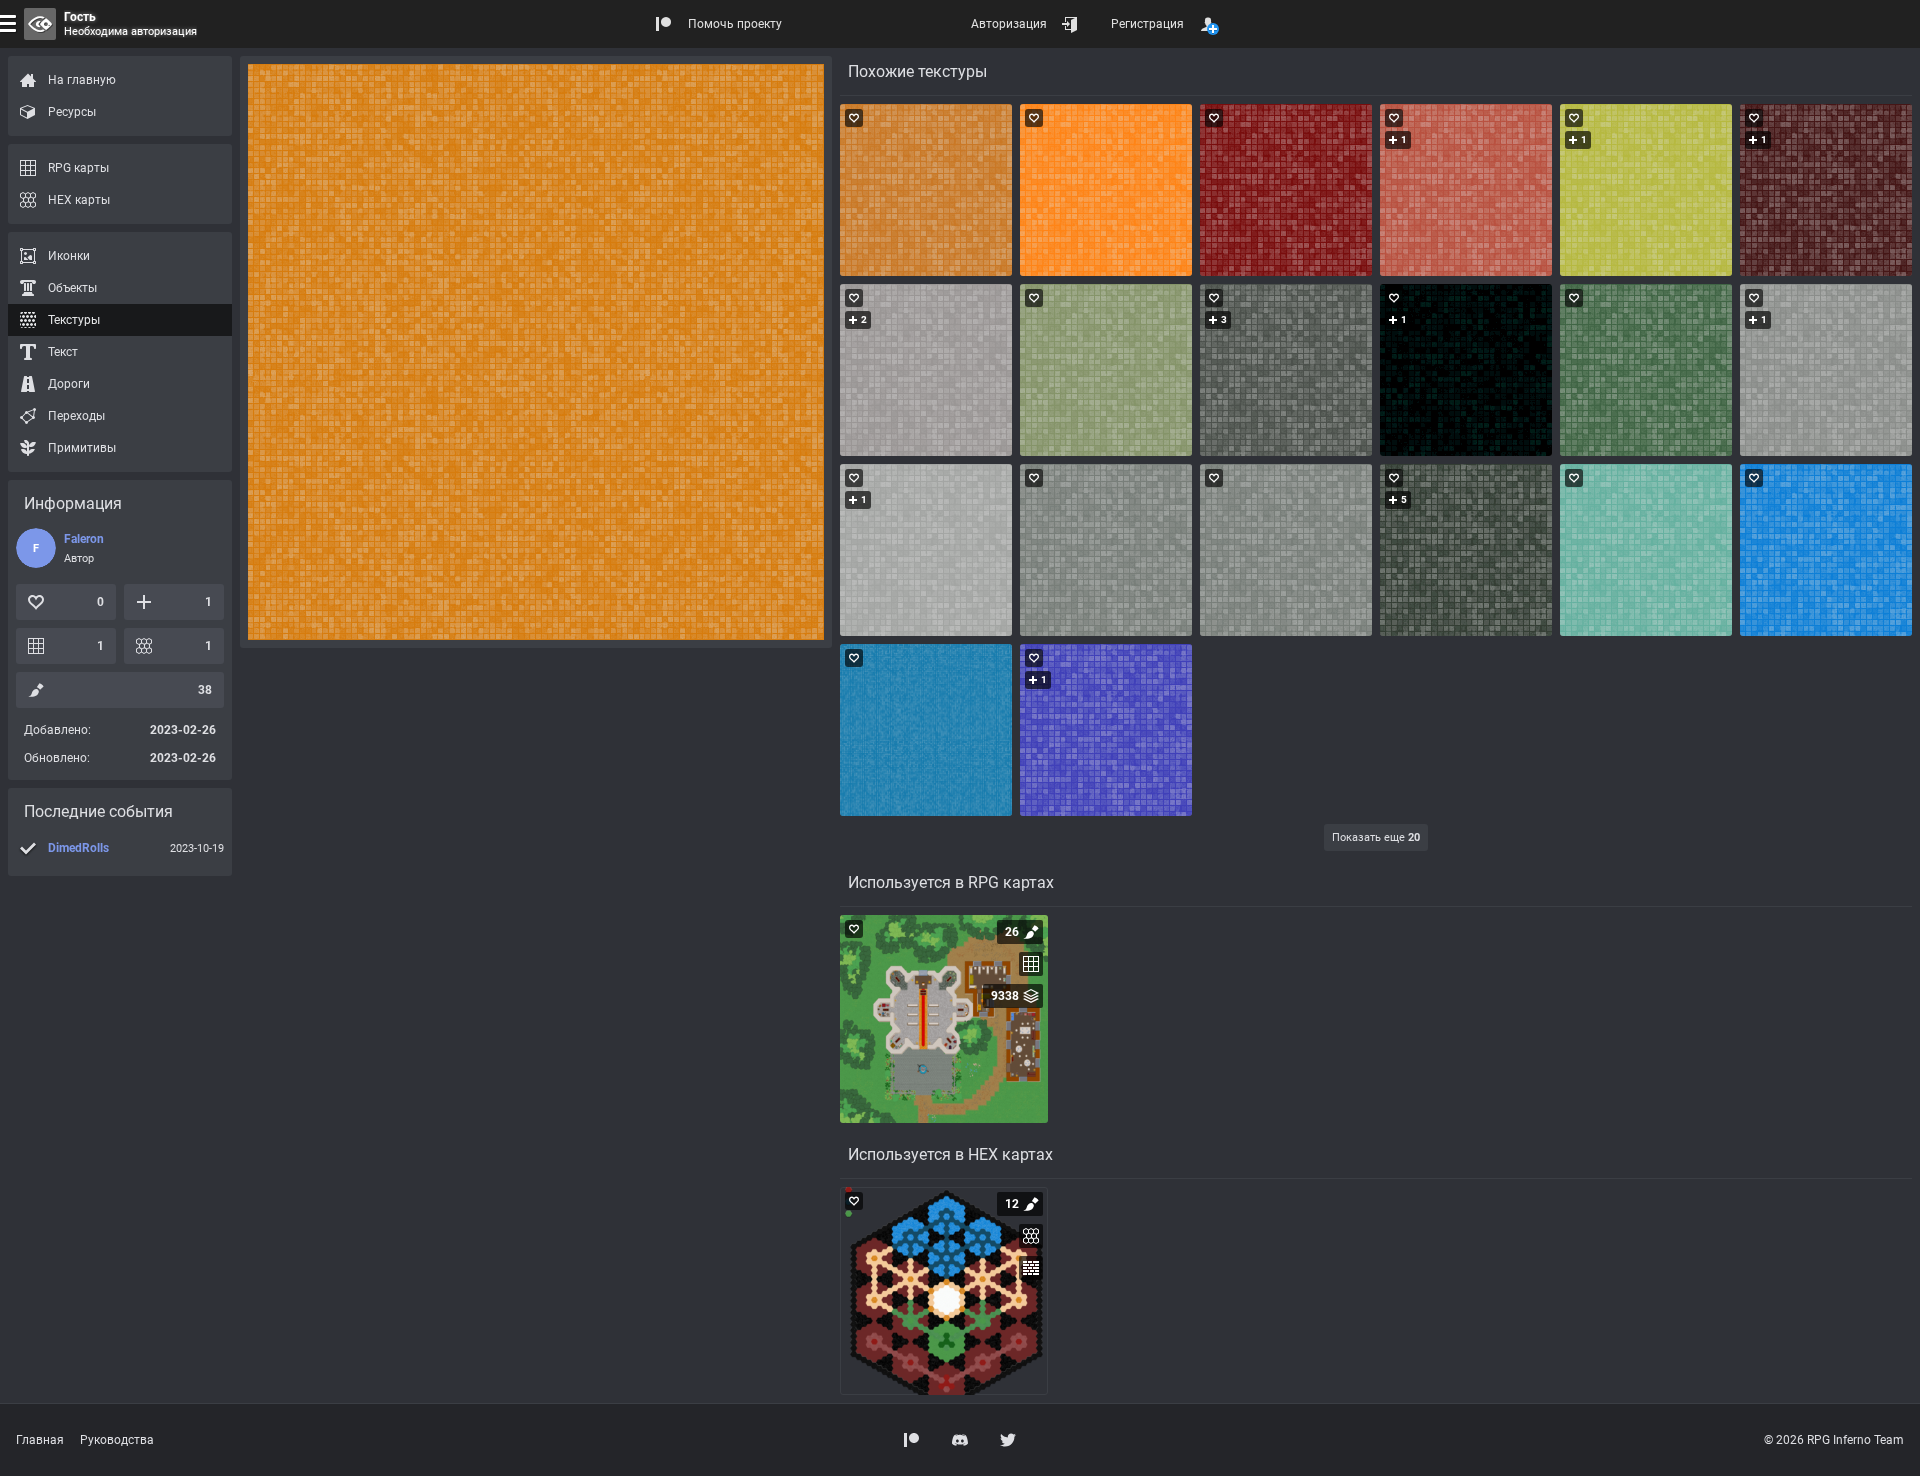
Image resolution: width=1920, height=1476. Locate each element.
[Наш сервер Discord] (960, 1440)
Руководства (117, 1440)
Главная (40, 1440)
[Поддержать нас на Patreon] (912, 1440)
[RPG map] (944, 1019)
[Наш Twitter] (1008, 1440)
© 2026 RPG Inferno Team (1834, 1440)
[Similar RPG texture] (926, 190)
